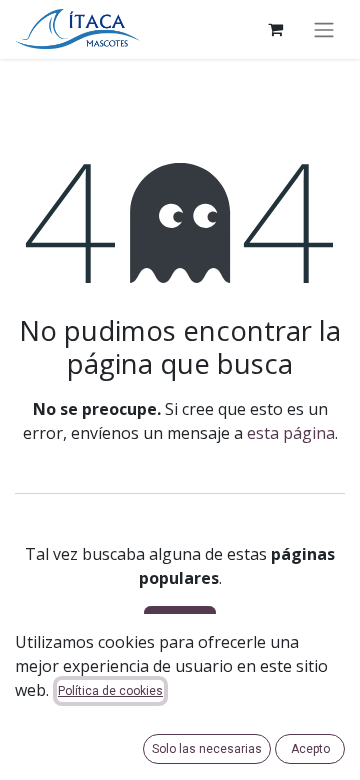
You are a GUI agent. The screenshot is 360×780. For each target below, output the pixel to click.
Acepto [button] (310, 749)
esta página (291, 433)
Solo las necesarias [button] (207, 749)
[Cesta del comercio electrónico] (275, 29)
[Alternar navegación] (324, 29)
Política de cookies (110, 691)
